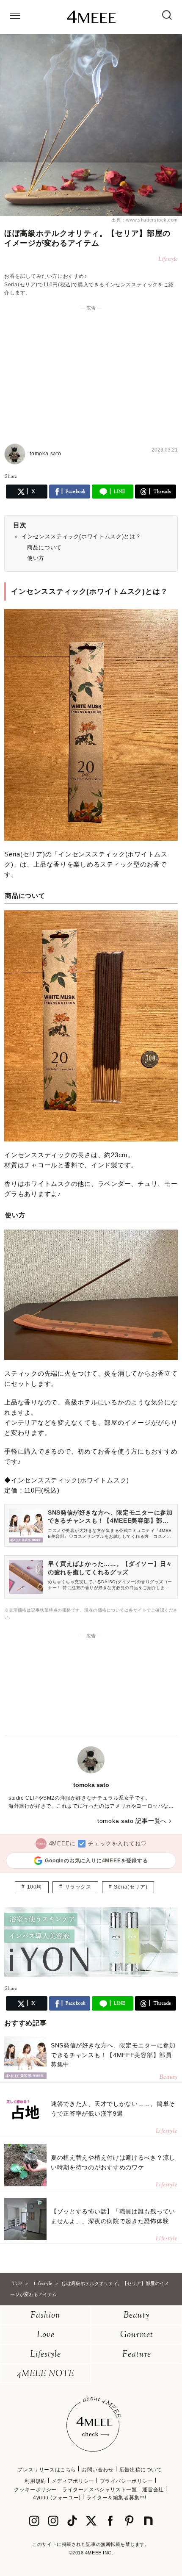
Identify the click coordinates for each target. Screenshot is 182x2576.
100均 (34, 1887)
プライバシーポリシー (127, 2481)
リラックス (78, 1887)
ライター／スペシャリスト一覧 (99, 2490)
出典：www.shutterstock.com (145, 220)
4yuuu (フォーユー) (57, 2498)
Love (46, 2335)
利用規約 (35, 2481)
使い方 (36, 558)
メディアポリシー (73, 2481)
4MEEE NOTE (46, 2374)
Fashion (45, 2316)
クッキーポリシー (35, 2490)
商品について (44, 547)
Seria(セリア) (131, 1887)
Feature (137, 2355)
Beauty (136, 2316)
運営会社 (153, 2490)
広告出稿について (141, 2470)
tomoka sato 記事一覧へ (132, 1821)
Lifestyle (45, 2355)
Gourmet (137, 2335)
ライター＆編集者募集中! (116, 2498)
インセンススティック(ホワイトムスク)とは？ (81, 536)
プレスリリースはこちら (47, 2470)
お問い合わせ (98, 2470)
